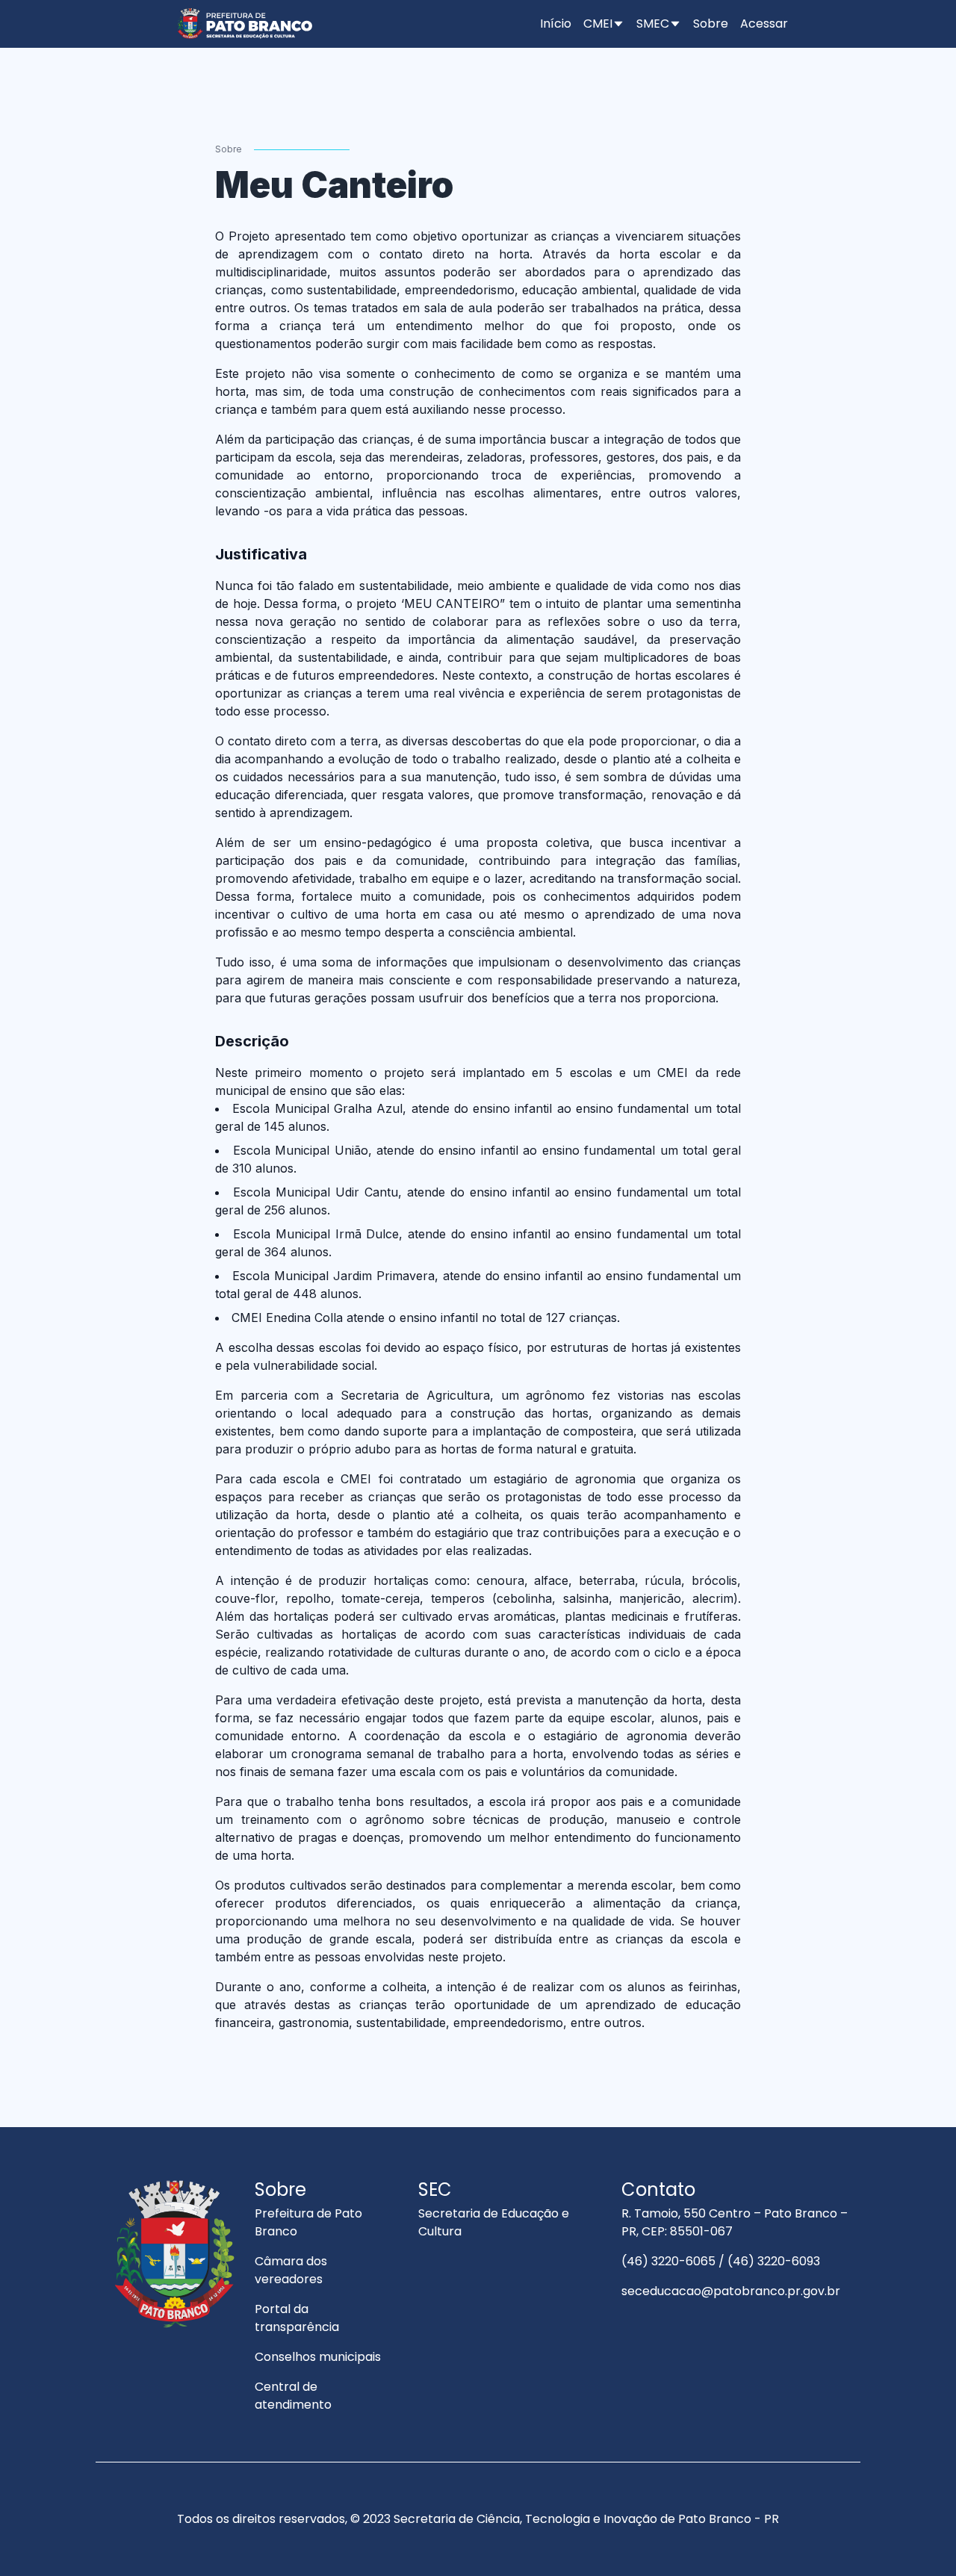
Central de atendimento (293, 2396)
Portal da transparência (297, 2318)
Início (556, 24)
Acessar (764, 24)
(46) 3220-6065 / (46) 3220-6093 (721, 2261)
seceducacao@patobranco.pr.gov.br (731, 2291)
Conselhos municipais (318, 2357)
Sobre (711, 24)
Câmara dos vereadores (291, 2270)
